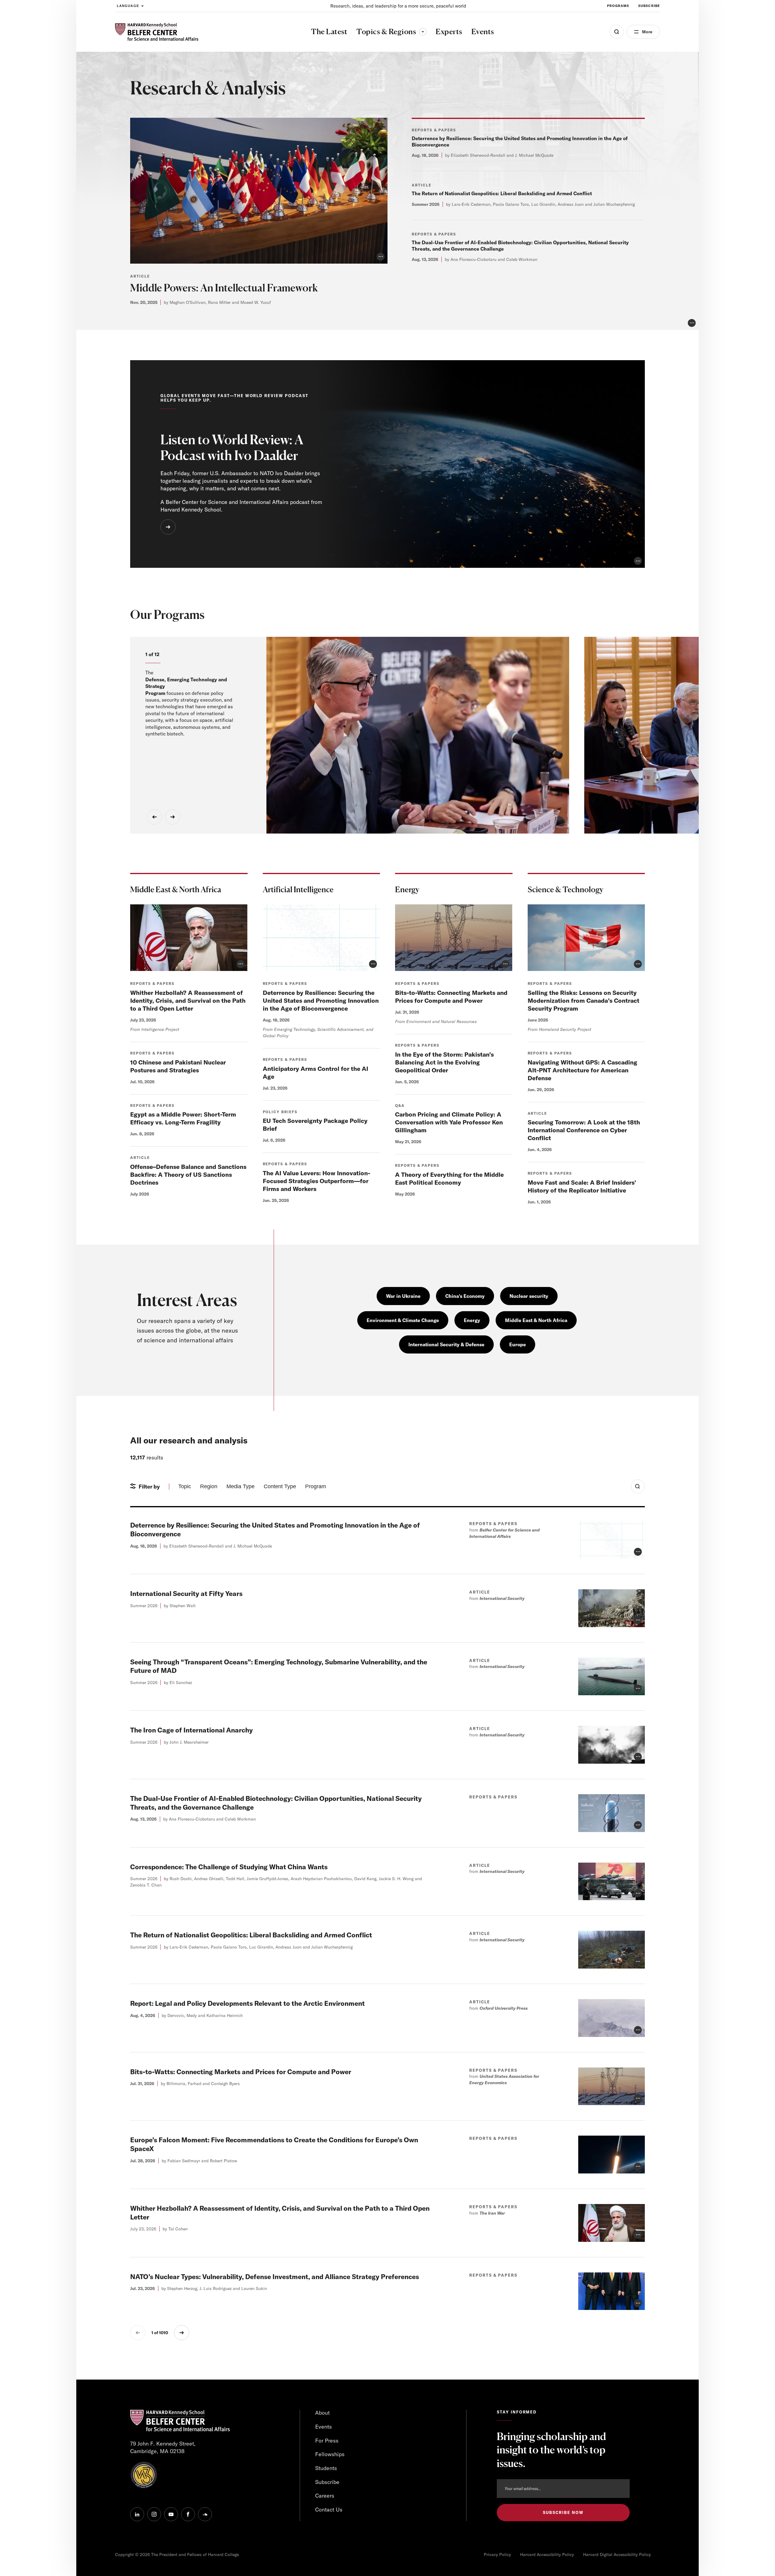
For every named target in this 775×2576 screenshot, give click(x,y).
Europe (518, 1344)
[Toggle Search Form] (638, 1486)
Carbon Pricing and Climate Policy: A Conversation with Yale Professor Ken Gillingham (449, 1122)
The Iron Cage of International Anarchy (191, 1730)
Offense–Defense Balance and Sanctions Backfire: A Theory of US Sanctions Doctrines (188, 1174)
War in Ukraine (403, 1296)
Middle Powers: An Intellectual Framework (224, 288)
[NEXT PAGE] (182, 2333)
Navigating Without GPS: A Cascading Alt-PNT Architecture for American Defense (582, 1070)
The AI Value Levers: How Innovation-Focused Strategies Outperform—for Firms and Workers (317, 1181)
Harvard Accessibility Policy (547, 2555)
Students (326, 2468)
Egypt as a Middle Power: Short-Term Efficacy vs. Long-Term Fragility (183, 1118)
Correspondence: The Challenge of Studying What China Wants (229, 1867)
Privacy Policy (497, 2555)
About (322, 2413)
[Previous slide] (154, 817)
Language (128, 6)
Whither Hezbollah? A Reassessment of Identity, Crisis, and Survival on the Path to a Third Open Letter (188, 1000)
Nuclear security (529, 1296)
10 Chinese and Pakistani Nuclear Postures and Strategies (178, 1066)
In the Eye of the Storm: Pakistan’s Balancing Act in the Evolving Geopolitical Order (444, 1062)
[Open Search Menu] (617, 32)
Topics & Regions (391, 31)
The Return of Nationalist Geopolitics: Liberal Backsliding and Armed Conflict (502, 193)
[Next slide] (173, 817)
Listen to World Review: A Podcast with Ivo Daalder (232, 447)
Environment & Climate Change (403, 1320)
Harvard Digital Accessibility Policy (617, 2555)
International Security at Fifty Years (186, 1594)
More (647, 32)
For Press (327, 2441)
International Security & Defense (446, 1344)
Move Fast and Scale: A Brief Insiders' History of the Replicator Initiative (582, 1186)
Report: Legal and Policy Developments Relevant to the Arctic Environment (247, 2003)
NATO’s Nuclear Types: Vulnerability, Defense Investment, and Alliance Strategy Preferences (275, 2277)
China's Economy (465, 1296)
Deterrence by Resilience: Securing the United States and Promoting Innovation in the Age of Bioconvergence (321, 1000)
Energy (472, 1320)
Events (323, 2427)
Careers (325, 2496)
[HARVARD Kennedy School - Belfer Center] (157, 32)
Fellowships (330, 2454)
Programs (618, 6)
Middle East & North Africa (536, 1320)
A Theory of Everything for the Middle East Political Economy (449, 1178)
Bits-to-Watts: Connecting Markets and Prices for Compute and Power (451, 997)
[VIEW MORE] (168, 527)
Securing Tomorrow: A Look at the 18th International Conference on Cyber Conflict (584, 1130)
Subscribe (649, 6)
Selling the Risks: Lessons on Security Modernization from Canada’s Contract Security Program (584, 1000)
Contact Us (329, 2510)
